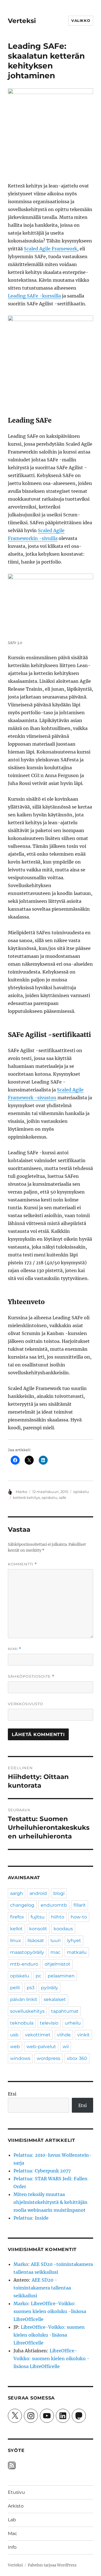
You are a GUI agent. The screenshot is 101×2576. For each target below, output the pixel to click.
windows (20, 2058)
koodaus (63, 1929)
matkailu (77, 1952)
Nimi (15, 1649)
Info (12, 2547)
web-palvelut (41, 2047)
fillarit (80, 1905)
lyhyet (74, 1940)
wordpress (49, 2058)
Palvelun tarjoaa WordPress (52, 2565)
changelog (22, 1905)
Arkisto (16, 2506)
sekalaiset (55, 1999)
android (38, 1893)
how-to (79, 1917)
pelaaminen (61, 1976)
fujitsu (38, 1917)
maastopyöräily (27, 1952)
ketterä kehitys (26, 1497)
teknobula (22, 2023)
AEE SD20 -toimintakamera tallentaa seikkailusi (42, 2288)
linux (16, 1940)
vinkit (83, 2035)
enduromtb (54, 1905)
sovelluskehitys (27, 2011)
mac (55, 1952)
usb (14, 2035)
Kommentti (22, 1564)
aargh (17, 1893)
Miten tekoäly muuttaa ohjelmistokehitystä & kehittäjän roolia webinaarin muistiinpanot (50, 2202)
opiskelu (81, 1492)
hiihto (58, 1917)
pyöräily (50, 1988)
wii (66, 2047)
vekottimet (38, 2035)
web (15, 2047)
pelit (15, 1988)
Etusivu (16, 2492)
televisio (49, 2023)
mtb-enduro (24, 1964)
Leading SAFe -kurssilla (34, 296)
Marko (21, 1492)
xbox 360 (77, 2058)
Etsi (12, 2094)
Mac (12, 2533)
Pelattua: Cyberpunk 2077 (42, 2171)
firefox (17, 1917)
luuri (56, 1940)
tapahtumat (65, 2011)
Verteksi (22, 21)
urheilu (73, 2023)
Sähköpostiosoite (31, 1676)
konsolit (38, 1929)
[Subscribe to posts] (12, 2465)
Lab (12, 2520)
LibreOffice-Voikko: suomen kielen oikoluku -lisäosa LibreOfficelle (50, 2311)
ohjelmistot (58, 1964)
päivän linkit (24, 1999)
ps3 (31, 1988)
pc (38, 1976)
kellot (16, 1929)
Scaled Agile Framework (50, 249)
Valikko (81, 20)
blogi (59, 1893)
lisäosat (36, 1940)
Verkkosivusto (26, 1704)
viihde (64, 2035)
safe (63, 1497)
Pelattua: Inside (31, 2218)
